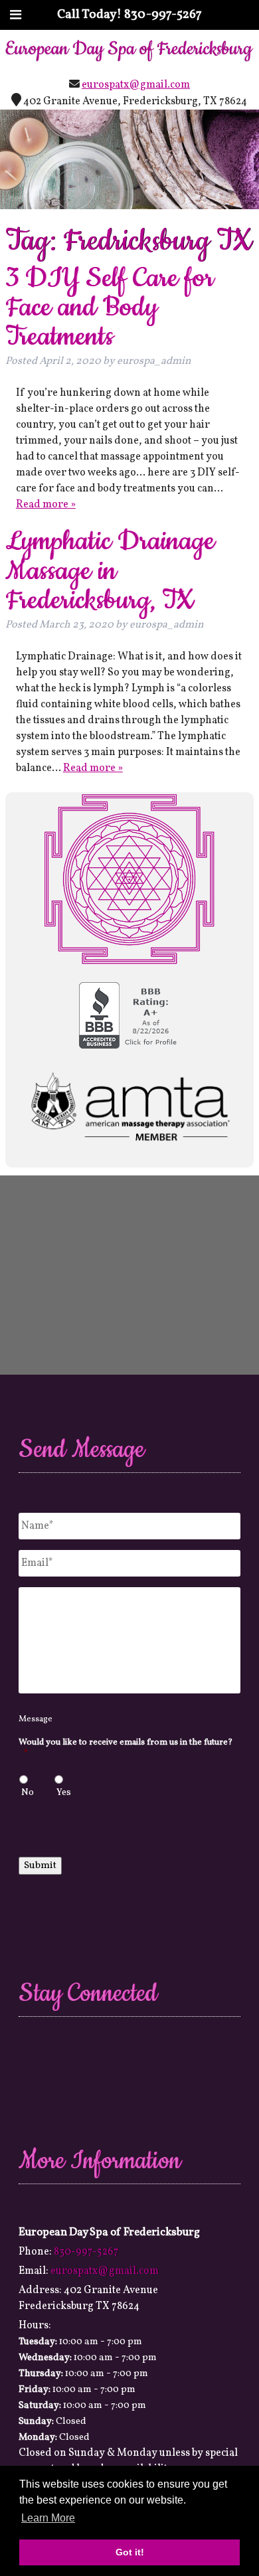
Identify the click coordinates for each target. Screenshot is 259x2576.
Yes (64, 1793)
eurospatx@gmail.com (136, 85)
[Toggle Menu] (16, 15)
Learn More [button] (48, 2518)
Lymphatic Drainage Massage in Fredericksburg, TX (110, 571)
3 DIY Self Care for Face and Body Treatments (110, 308)
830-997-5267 (163, 15)
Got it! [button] (130, 2552)
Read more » (46, 505)
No (28, 1793)
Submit (40, 1866)
